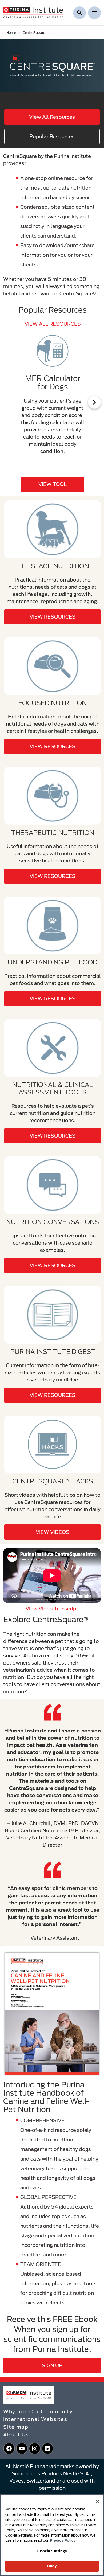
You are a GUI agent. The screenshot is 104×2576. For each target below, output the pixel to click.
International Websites (35, 2419)
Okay (52, 2566)
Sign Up (52, 2365)
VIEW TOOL (53, 484)
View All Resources (52, 117)
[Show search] (79, 13)
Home (11, 32)
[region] (52, 2535)
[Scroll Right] (94, 402)
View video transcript (52, 1609)
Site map (16, 2427)
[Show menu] (94, 13)
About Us (16, 2435)
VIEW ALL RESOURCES (53, 324)
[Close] (98, 2501)
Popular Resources (52, 136)
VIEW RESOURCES (53, 617)
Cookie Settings (52, 2551)
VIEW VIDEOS (53, 1532)
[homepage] (33, 12)
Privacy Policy (63, 2540)
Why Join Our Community (38, 2411)
